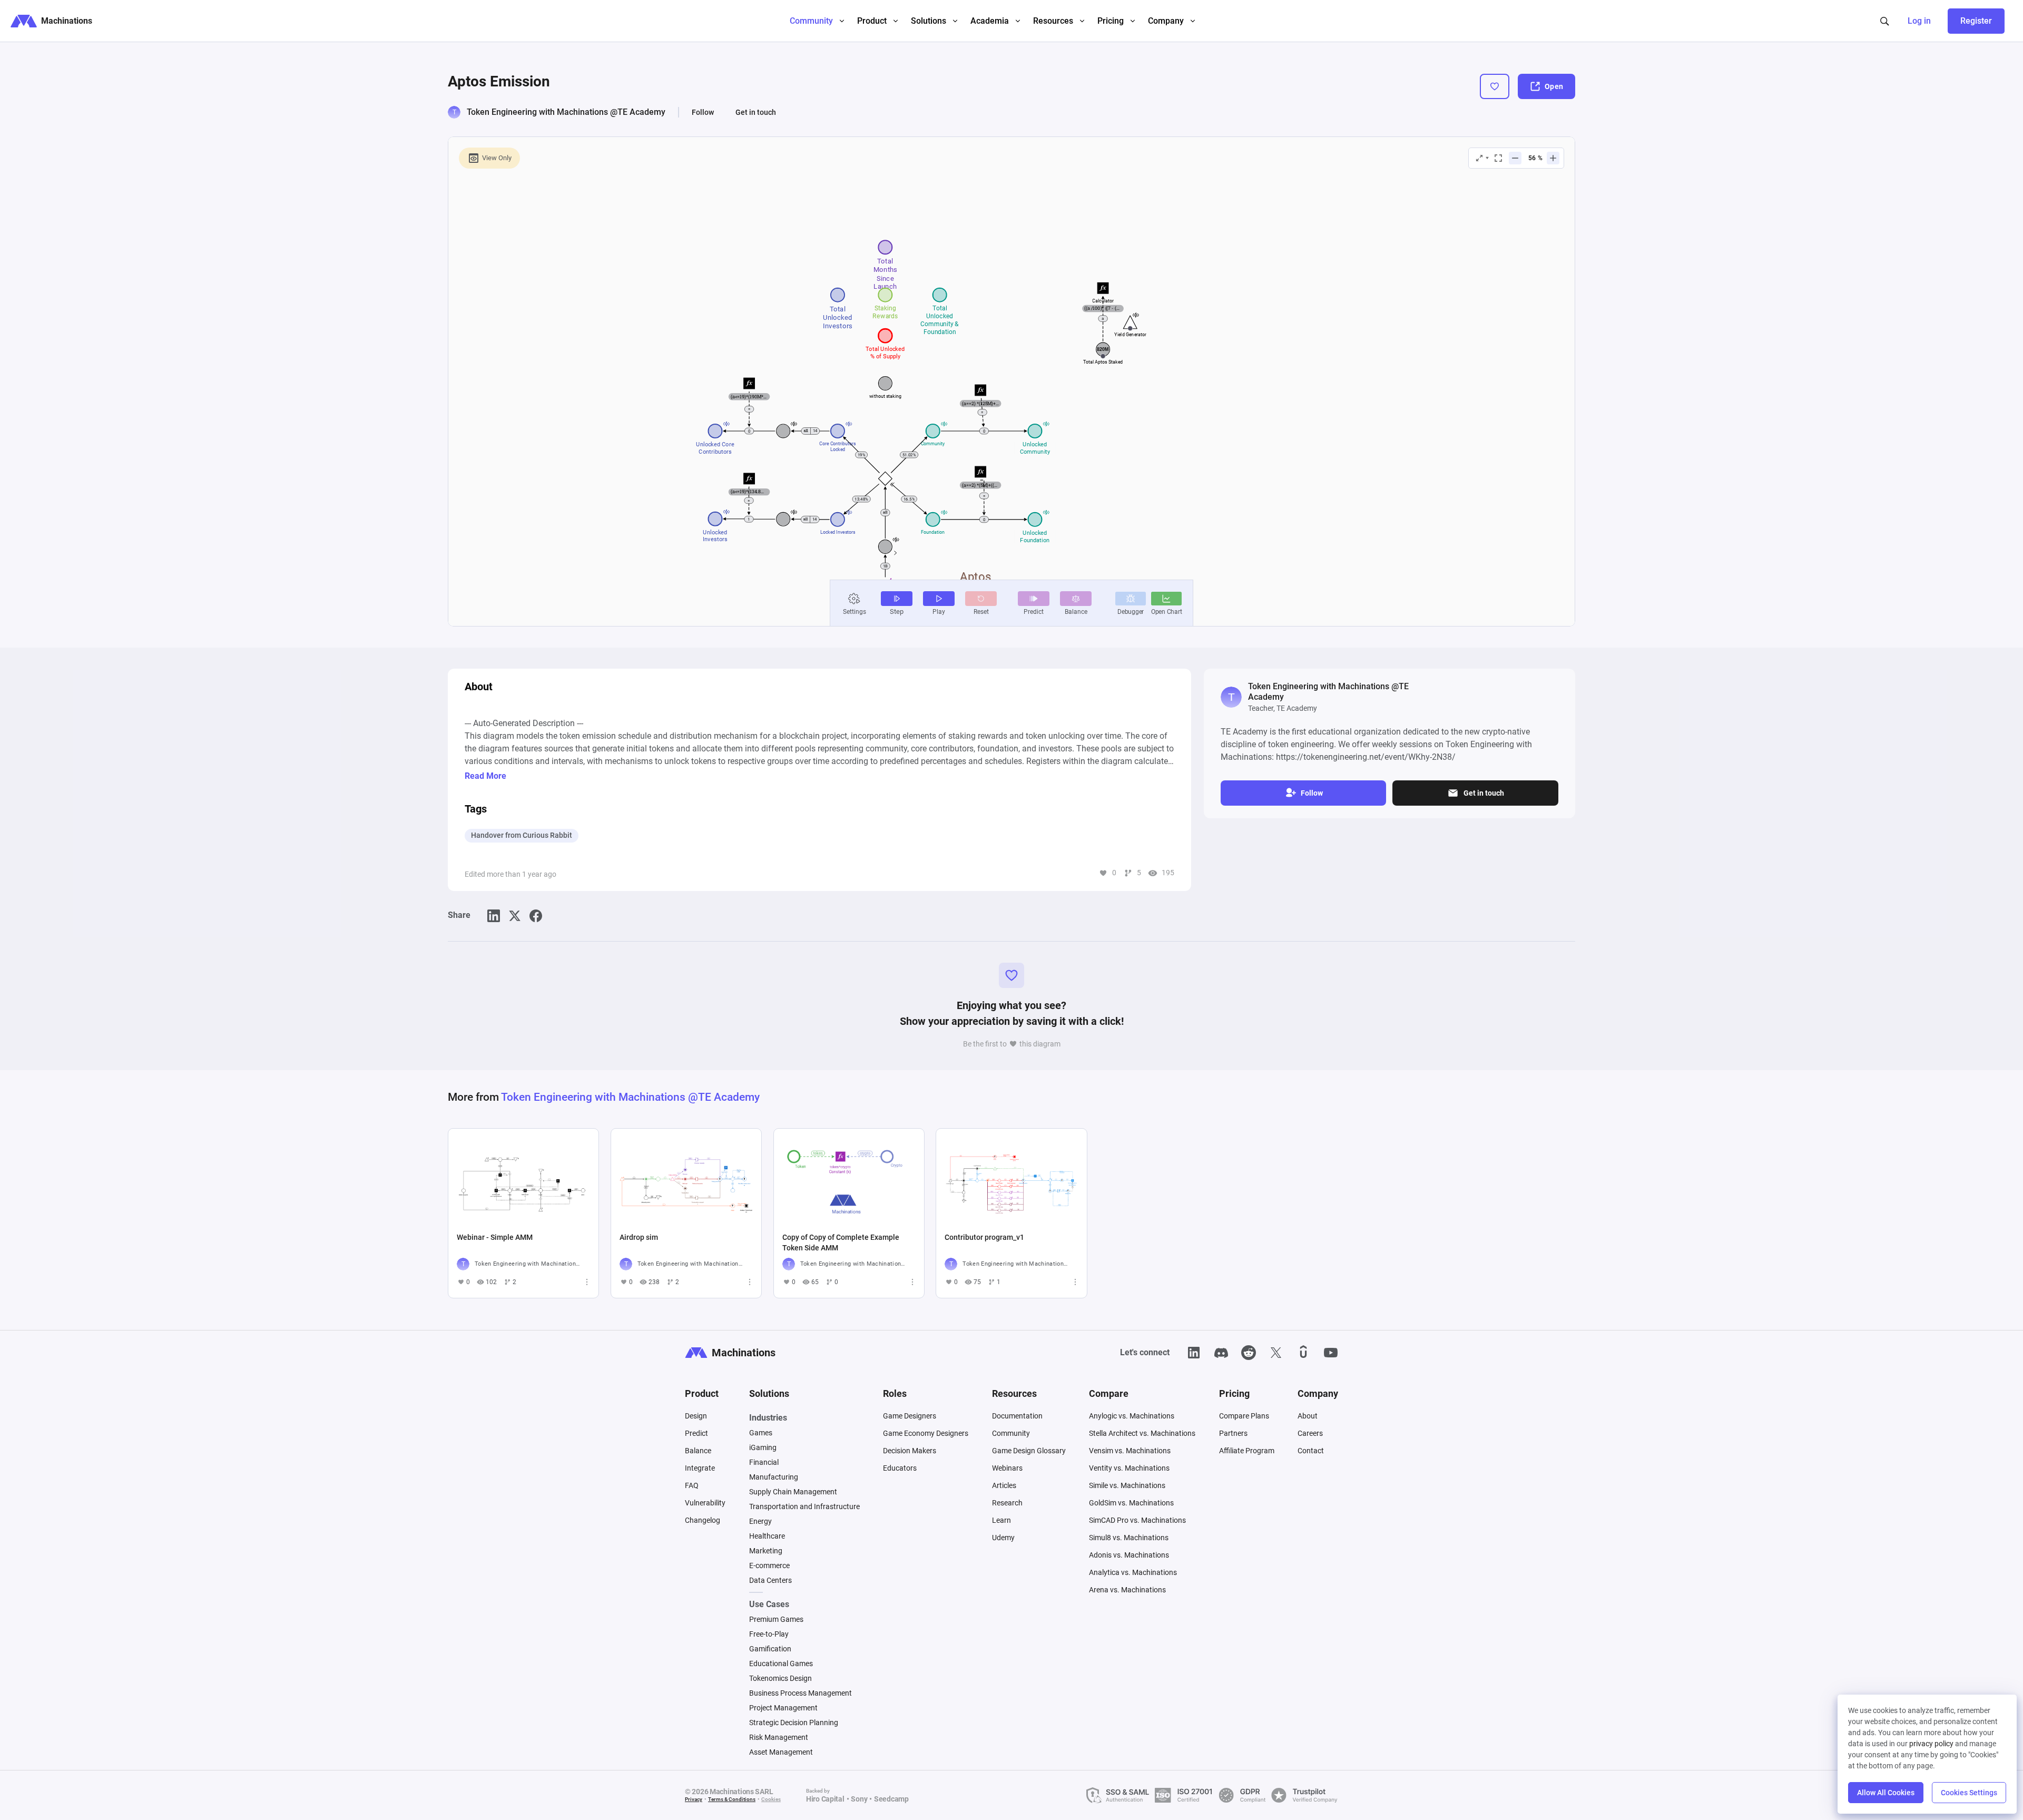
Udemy (1003, 1538)
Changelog (703, 1520)
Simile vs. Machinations (1127, 1485)
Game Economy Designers (926, 1433)
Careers (1310, 1433)
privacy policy (1931, 1744)
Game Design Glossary (1029, 1451)
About (1308, 1416)
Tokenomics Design (780, 1678)
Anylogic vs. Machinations (1132, 1416)
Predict (696, 1433)
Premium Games (776, 1619)
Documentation (1017, 1416)
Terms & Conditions (732, 1799)
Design (696, 1416)
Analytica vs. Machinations (1133, 1572)
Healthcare (767, 1536)
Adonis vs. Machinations (1129, 1555)
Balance (698, 1451)
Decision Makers (910, 1451)
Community (1011, 1433)
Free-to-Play (769, 1634)
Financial (764, 1462)
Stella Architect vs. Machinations (1142, 1433)
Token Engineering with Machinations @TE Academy (566, 112)
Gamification (770, 1649)
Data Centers (770, 1580)
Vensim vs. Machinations (1130, 1451)
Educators (900, 1468)
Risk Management (779, 1737)
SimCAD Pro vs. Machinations (1137, 1520)
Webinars (1007, 1468)
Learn (1001, 1520)
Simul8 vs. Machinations (1129, 1538)
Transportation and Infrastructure (804, 1506)
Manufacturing (774, 1477)
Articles (1004, 1485)
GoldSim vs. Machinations (1131, 1503)
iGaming (763, 1447)
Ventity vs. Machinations (1129, 1468)
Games (761, 1433)
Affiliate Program (1247, 1451)
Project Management (783, 1708)
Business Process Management (801, 1693)
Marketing (766, 1551)
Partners (1233, 1433)
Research (1007, 1503)
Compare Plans (1244, 1416)
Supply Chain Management (793, 1492)
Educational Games (781, 1664)
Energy (760, 1521)
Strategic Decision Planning (794, 1723)
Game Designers (910, 1416)
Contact (1311, 1451)
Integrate (700, 1468)
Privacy (694, 1799)
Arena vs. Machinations (1127, 1590)
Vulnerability (705, 1503)
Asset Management (781, 1752)
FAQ (692, 1485)
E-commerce (769, 1565)
